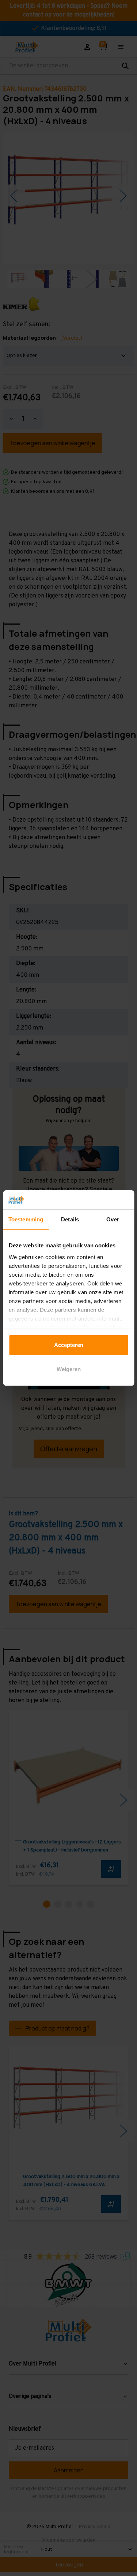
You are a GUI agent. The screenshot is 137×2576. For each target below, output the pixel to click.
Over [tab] (113, 1219)
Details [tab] (70, 1219)
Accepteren (69, 1345)
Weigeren (69, 1369)
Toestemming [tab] (26, 1219)
